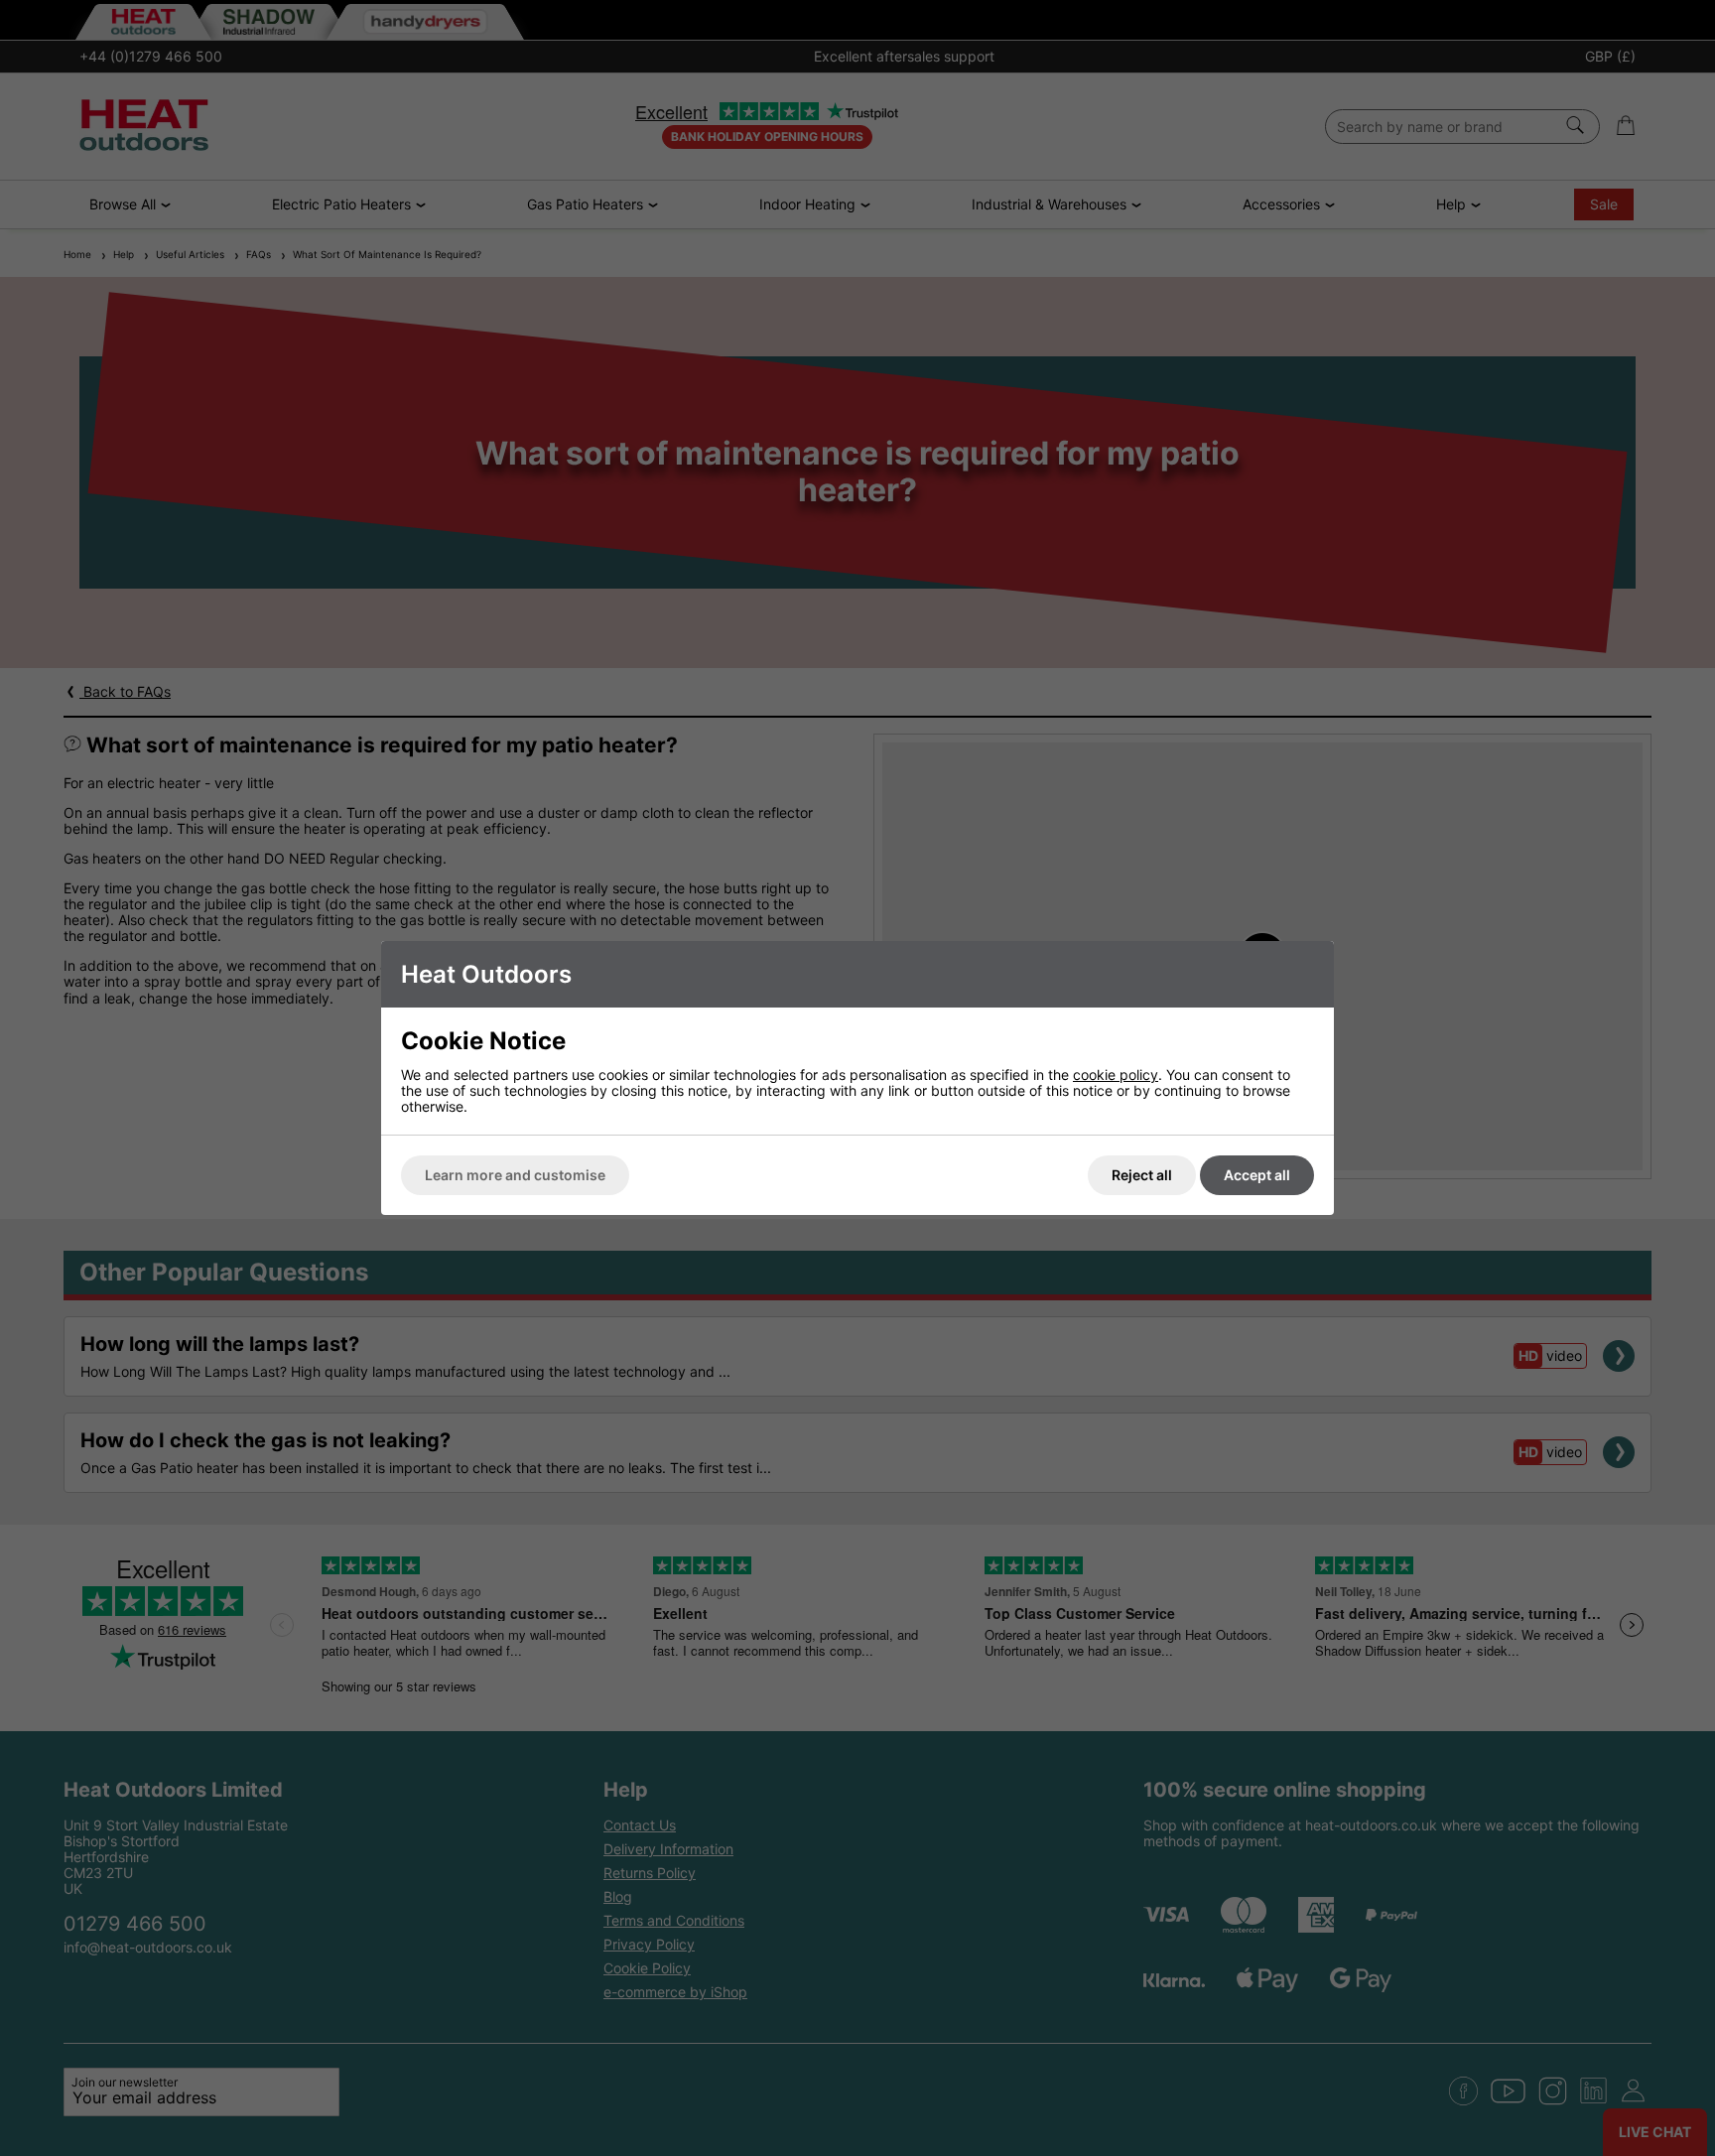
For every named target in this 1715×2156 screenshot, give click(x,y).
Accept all (1257, 1175)
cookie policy (1116, 1075)
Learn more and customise (515, 1175)
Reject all (1142, 1175)
